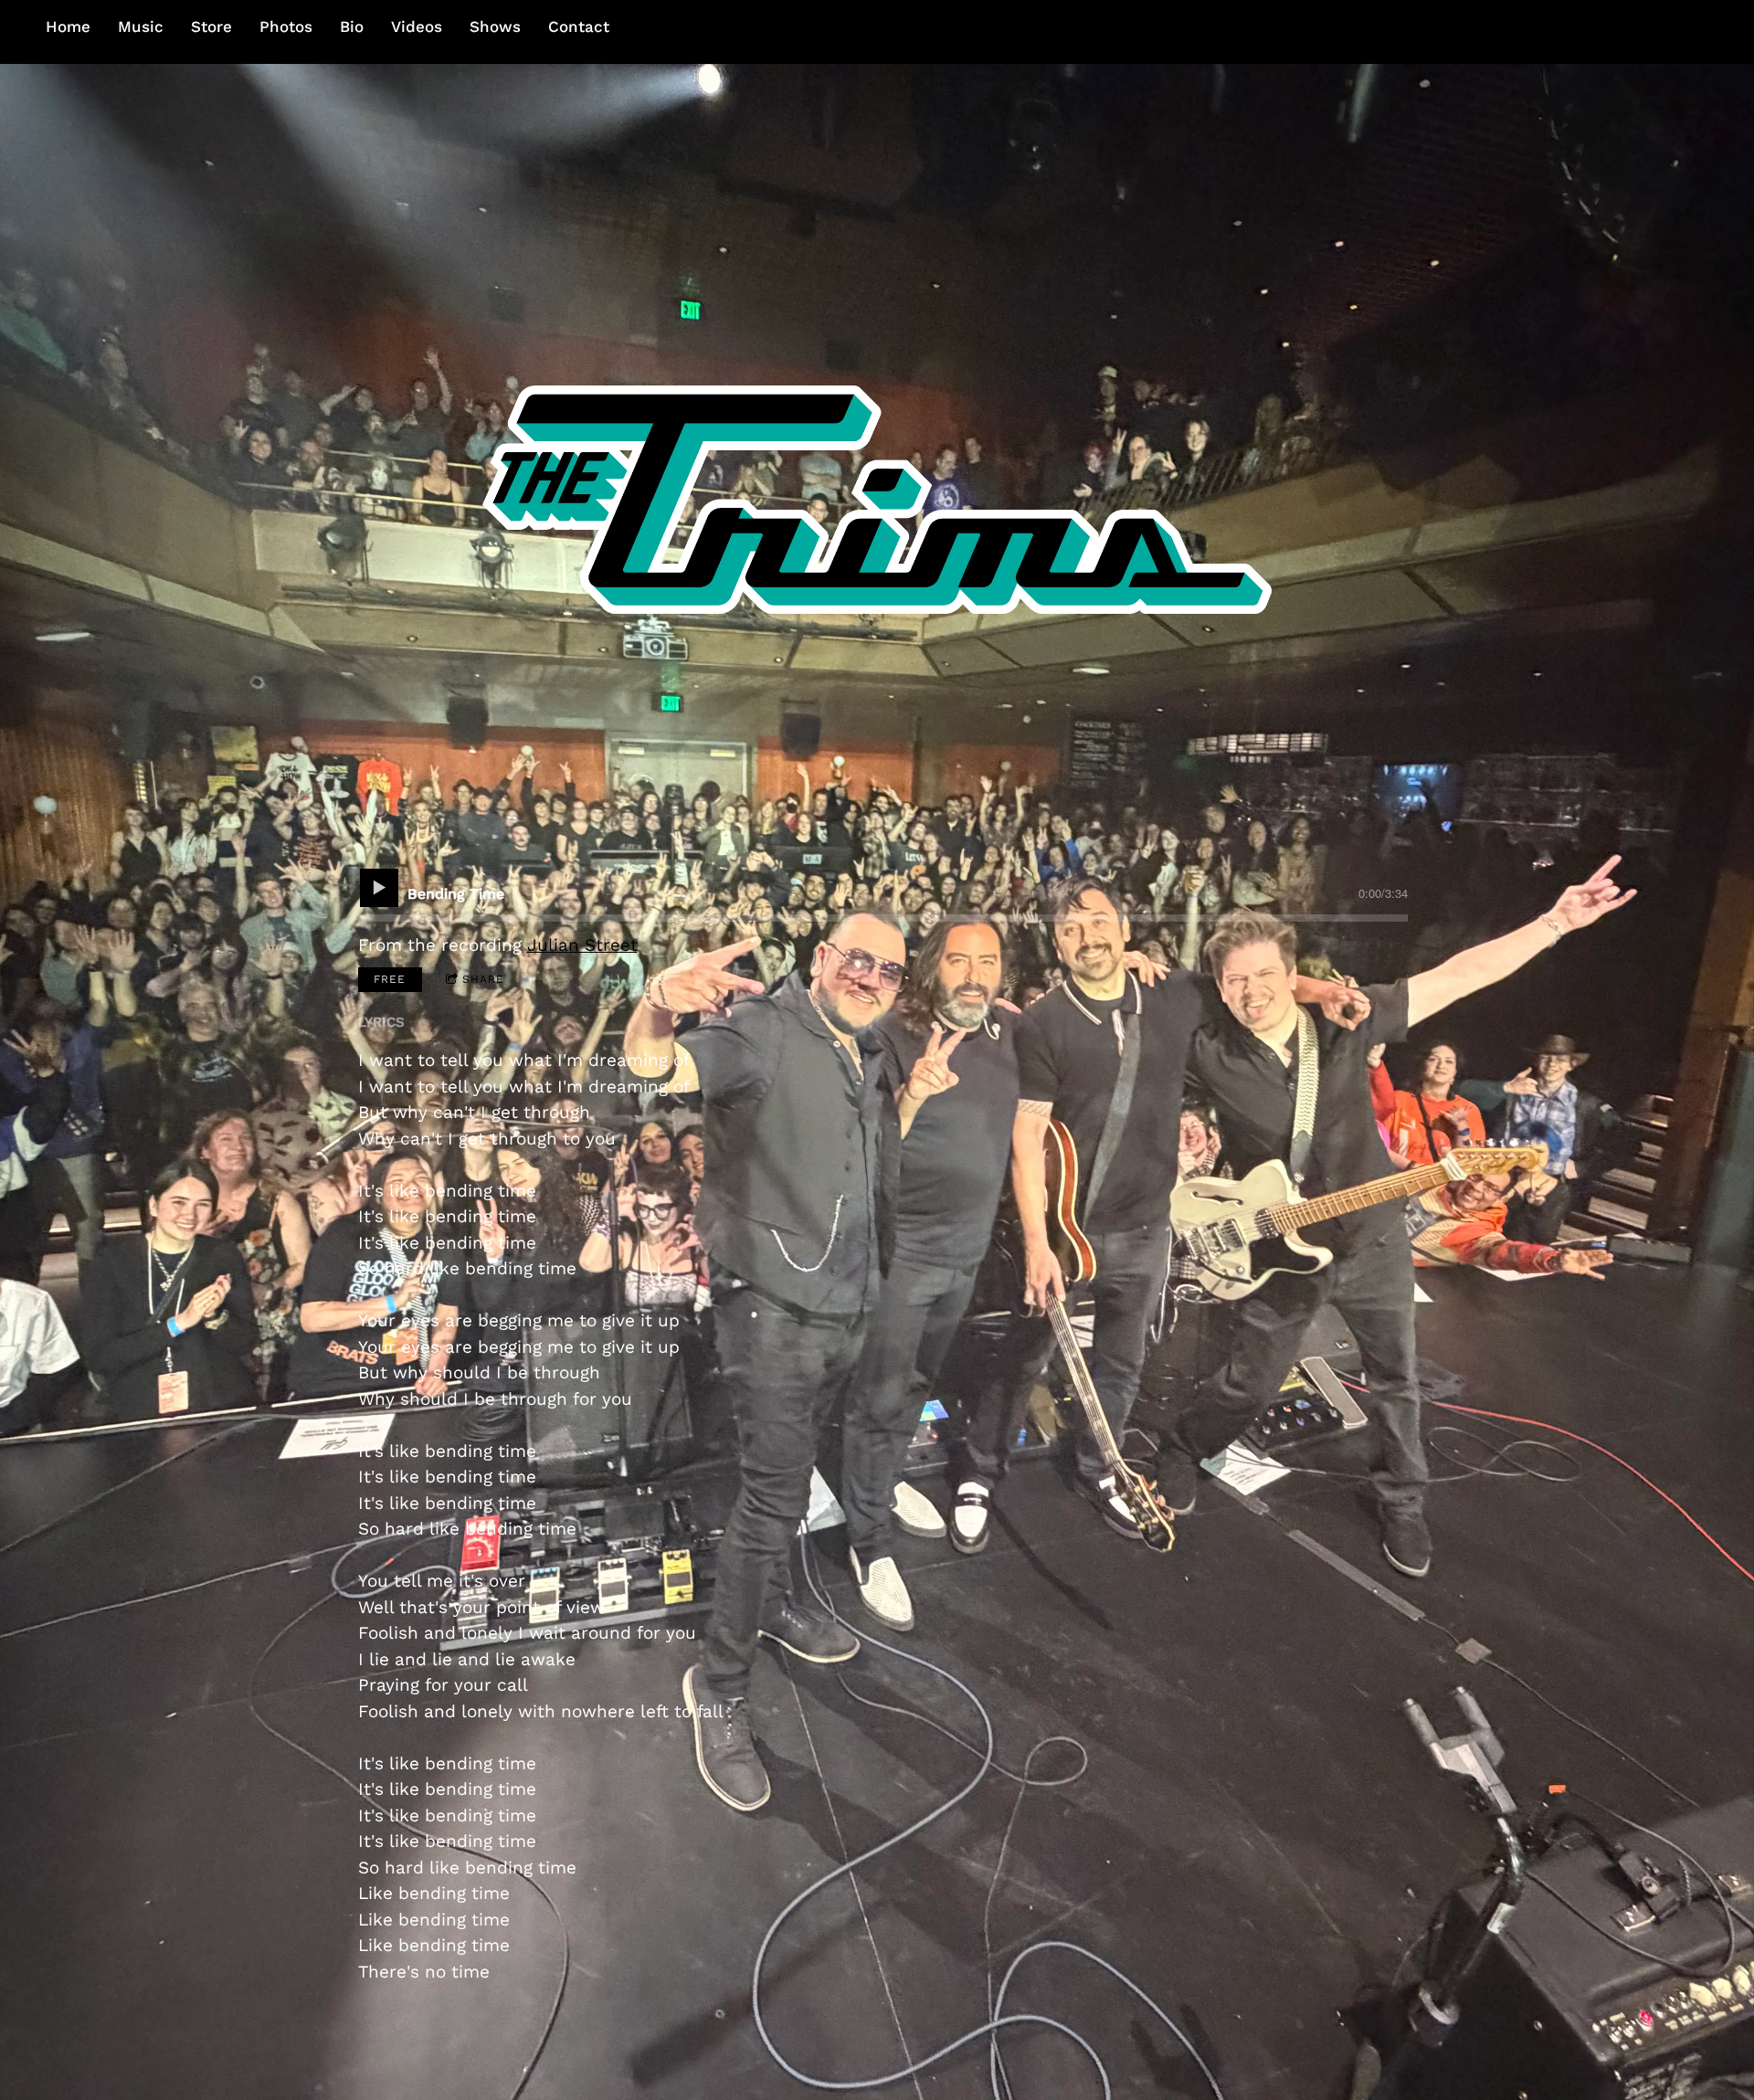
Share (483, 979)
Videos (417, 26)
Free (390, 979)
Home (68, 26)
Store (211, 26)
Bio (352, 26)
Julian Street (582, 945)
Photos (286, 26)
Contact (579, 26)
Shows (495, 26)
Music (141, 26)
